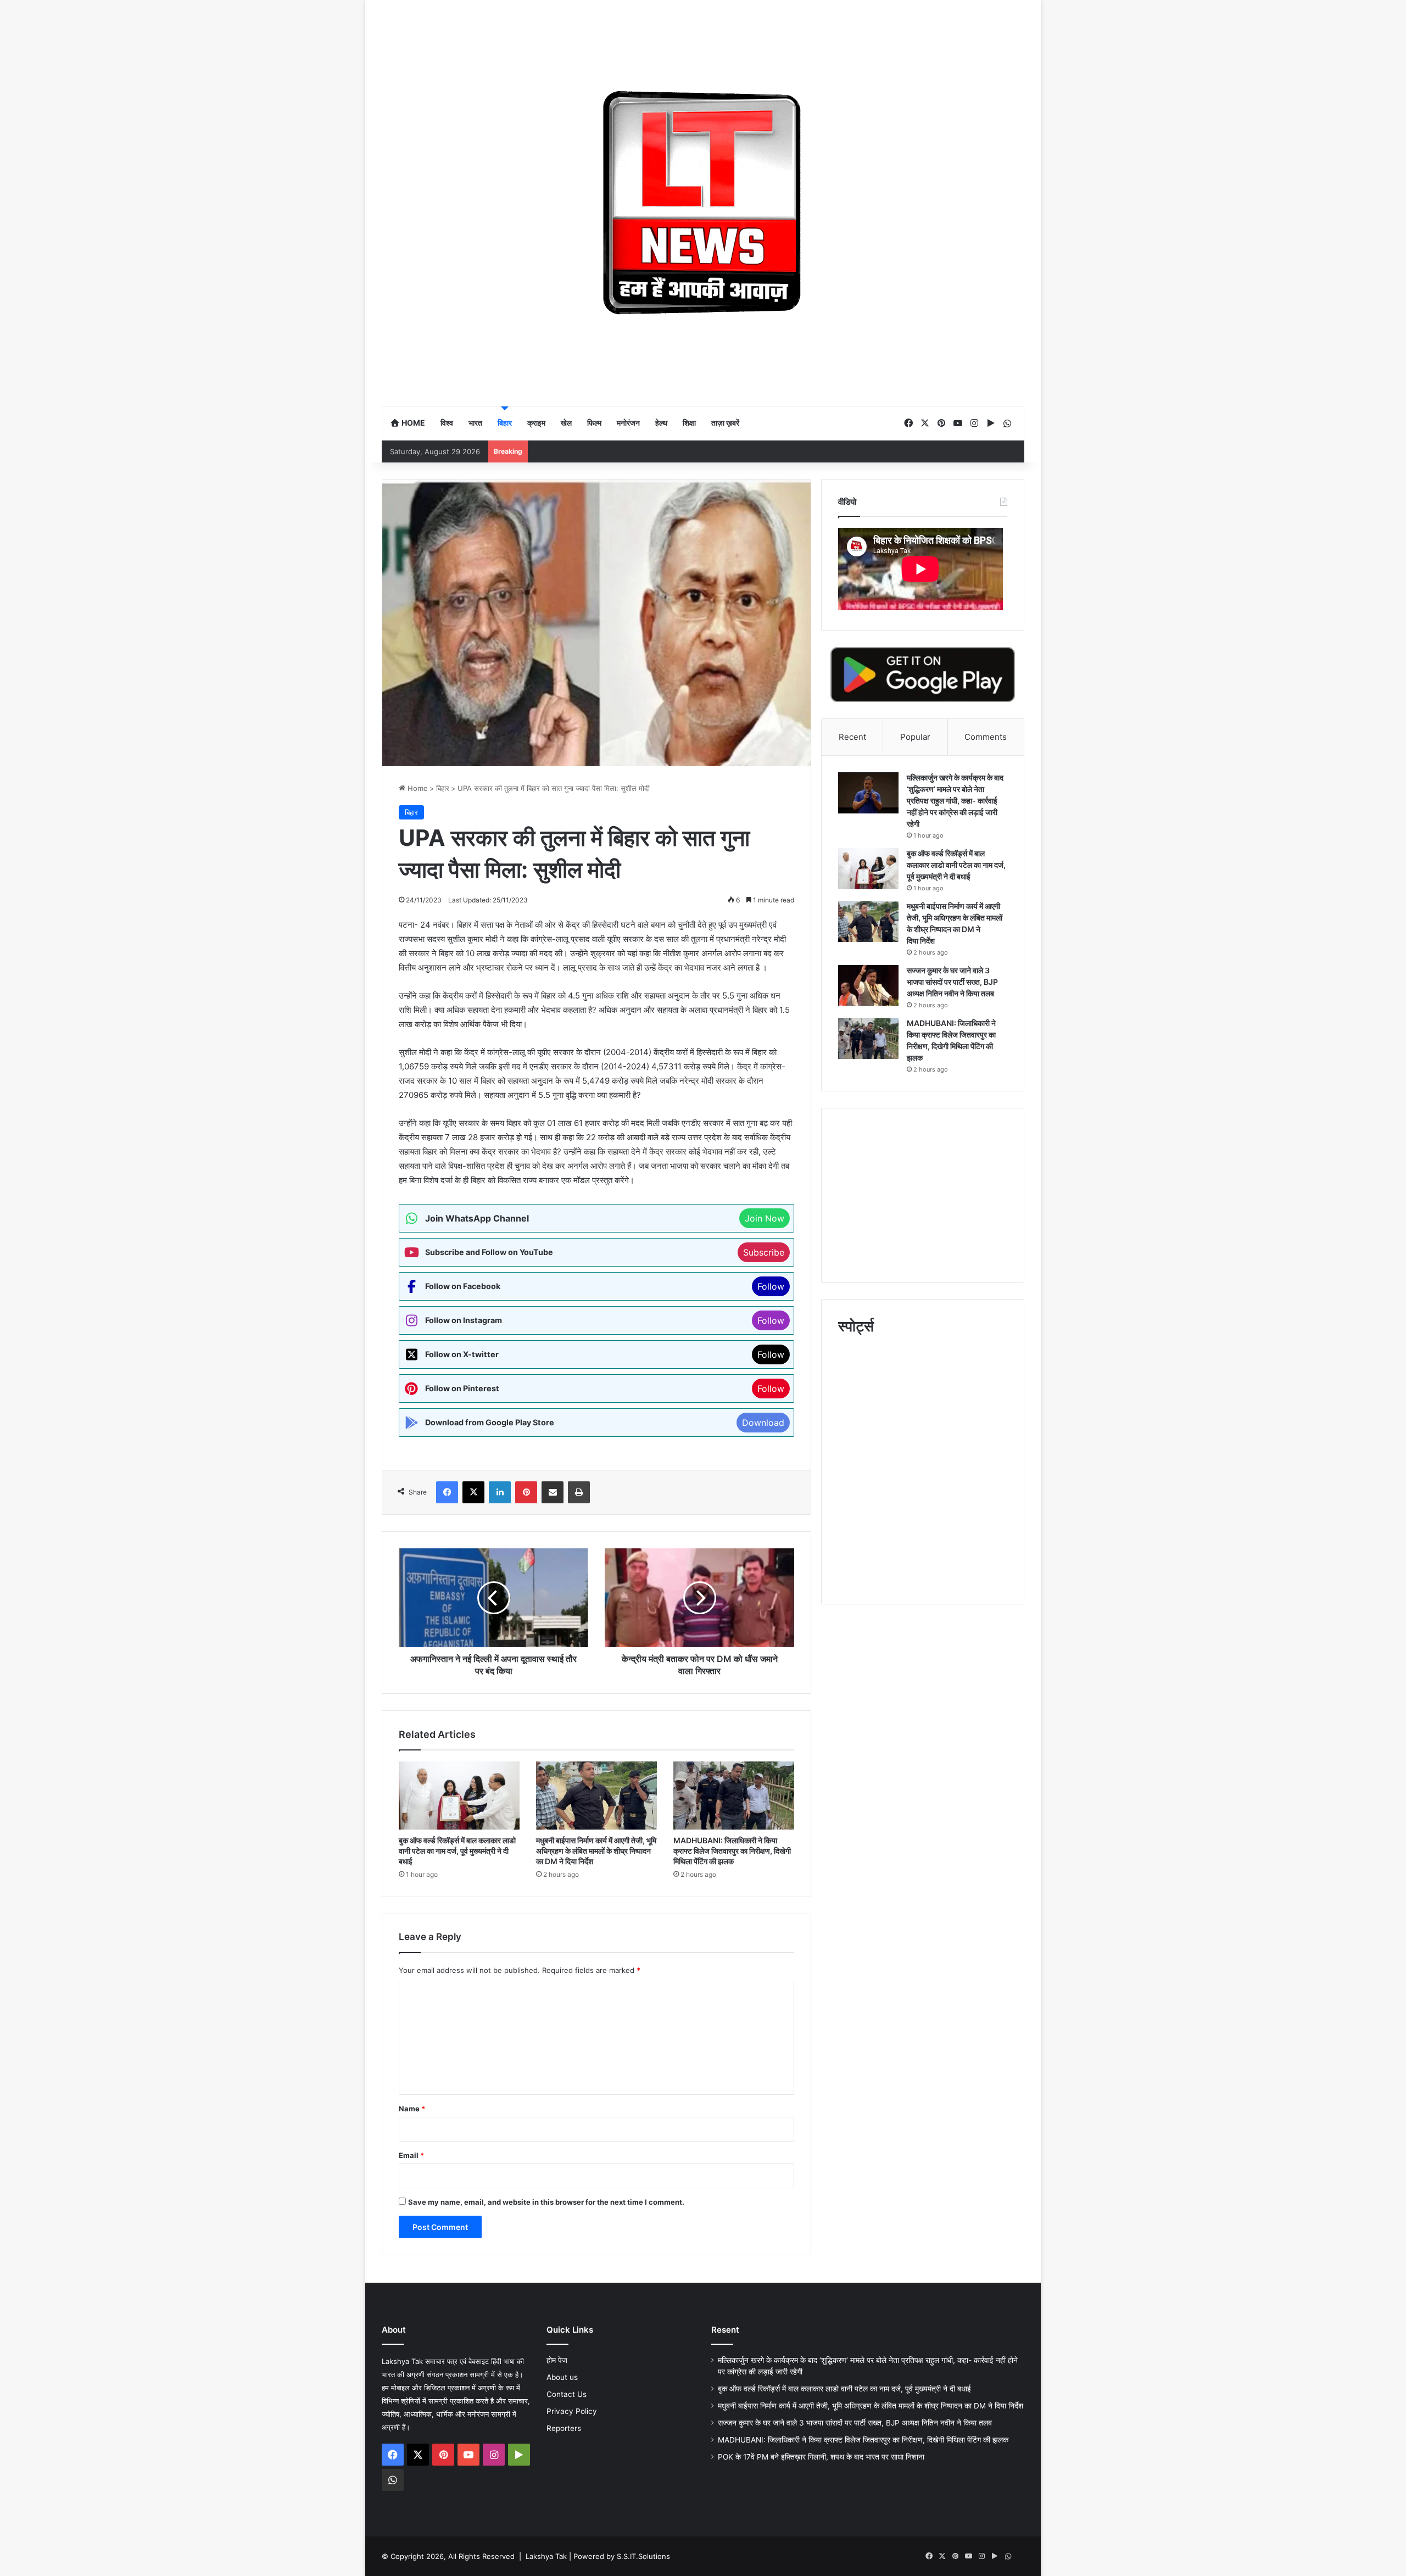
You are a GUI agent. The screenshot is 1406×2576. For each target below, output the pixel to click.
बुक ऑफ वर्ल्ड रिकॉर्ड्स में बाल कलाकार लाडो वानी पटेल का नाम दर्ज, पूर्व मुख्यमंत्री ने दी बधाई (457, 1851)
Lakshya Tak (546, 2556)
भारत (475, 423)
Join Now (765, 1218)
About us (562, 2377)
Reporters (564, 2428)
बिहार (505, 423)
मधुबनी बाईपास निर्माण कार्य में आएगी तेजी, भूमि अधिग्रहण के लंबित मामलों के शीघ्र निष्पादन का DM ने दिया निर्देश (596, 1851)
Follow (771, 1286)
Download (763, 1423)
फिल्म (594, 423)
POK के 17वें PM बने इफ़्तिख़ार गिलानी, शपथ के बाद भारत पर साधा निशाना (821, 2457)
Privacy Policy (572, 2411)
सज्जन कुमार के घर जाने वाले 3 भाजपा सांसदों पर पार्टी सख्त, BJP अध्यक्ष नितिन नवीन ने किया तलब (952, 982)
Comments (986, 737)
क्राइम (536, 423)
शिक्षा (689, 423)
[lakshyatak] (703, 203)
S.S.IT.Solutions (643, 2556)
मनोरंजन (628, 423)
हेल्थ (661, 423)
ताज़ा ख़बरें (725, 423)
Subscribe (764, 1252)
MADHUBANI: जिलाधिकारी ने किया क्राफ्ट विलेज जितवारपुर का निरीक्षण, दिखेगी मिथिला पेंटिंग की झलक (732, 1851)
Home (412, 423)
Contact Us (567, 2394)
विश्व (447, 423)
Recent (852, 737)
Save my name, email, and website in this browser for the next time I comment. (546, 2202)
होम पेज (557, 2360)
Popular (915, 737)
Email (411, 2155)
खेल (566, 423)
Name (412, 2109)
